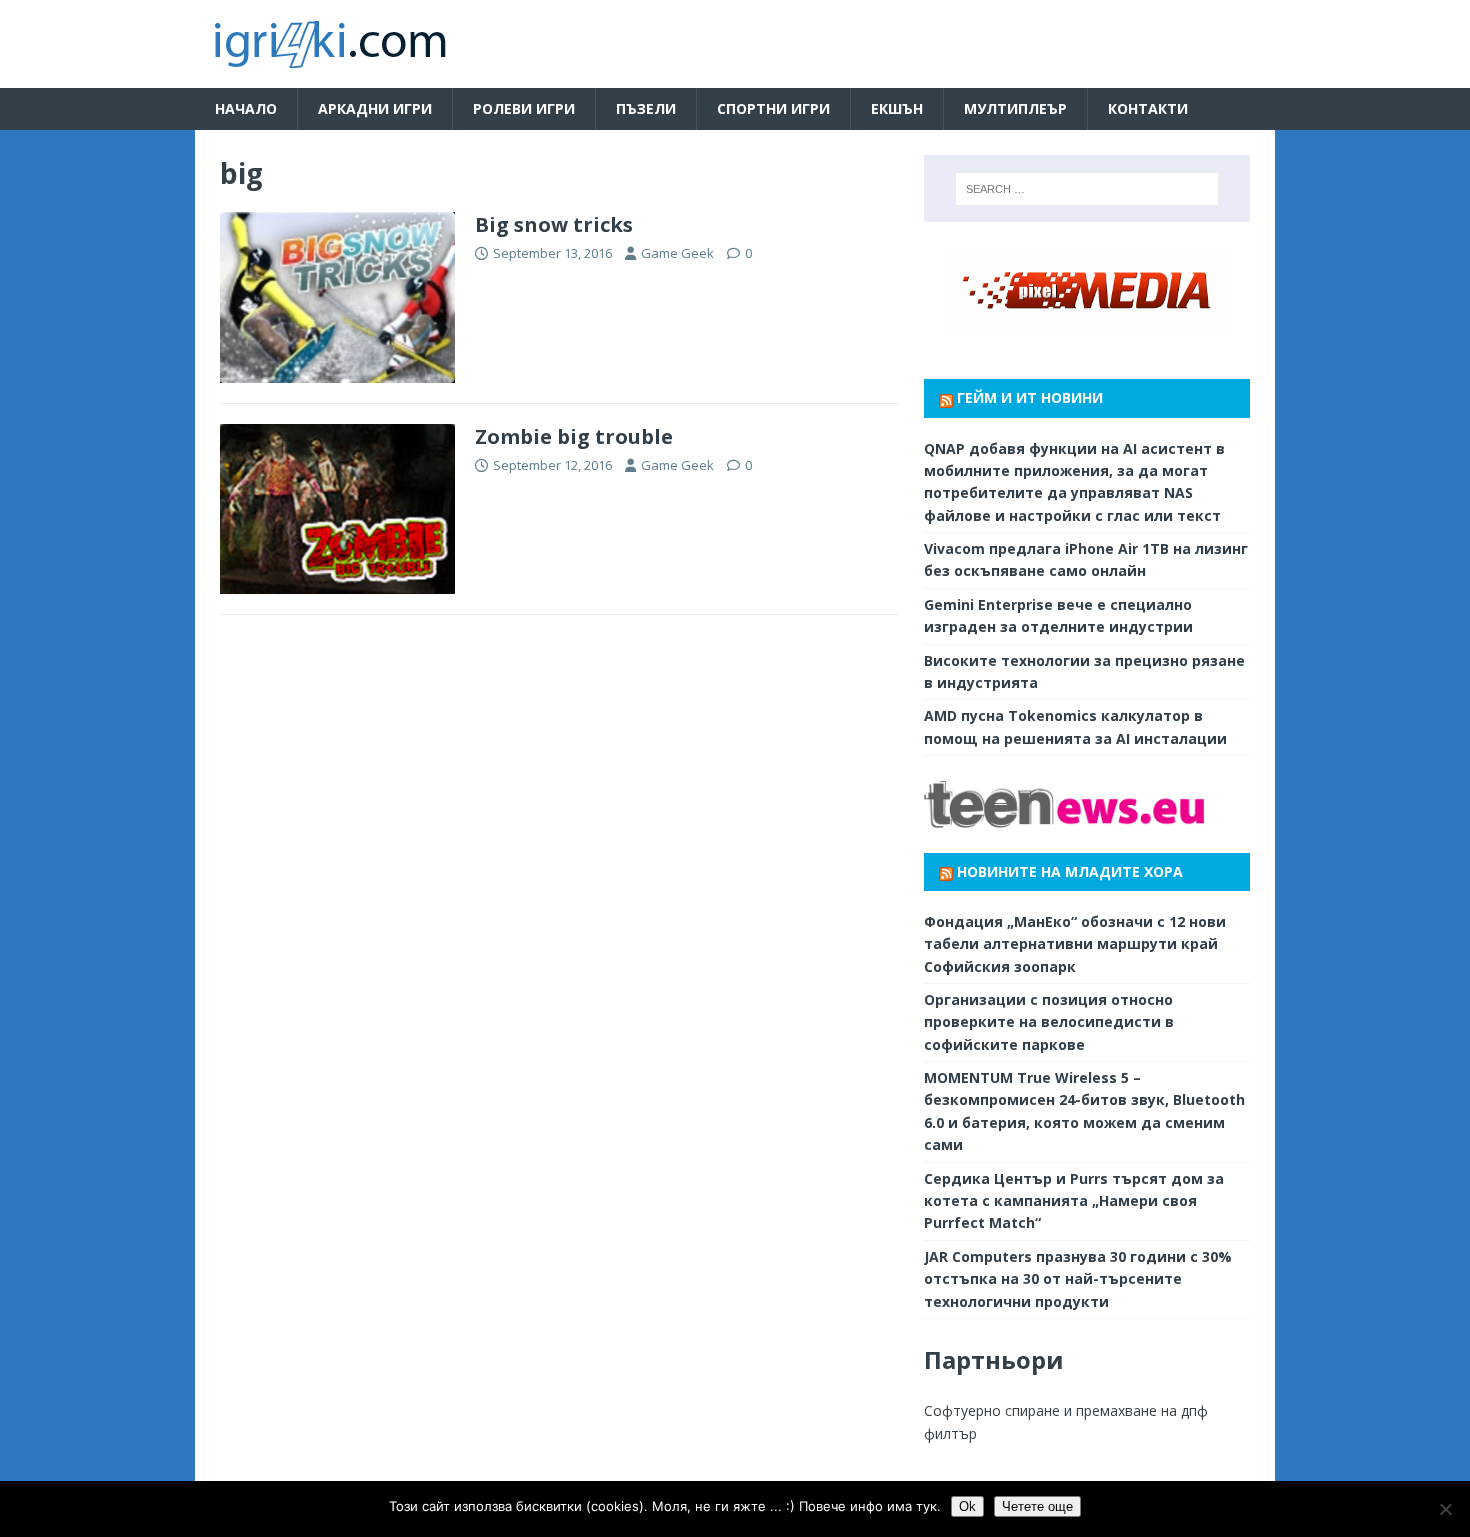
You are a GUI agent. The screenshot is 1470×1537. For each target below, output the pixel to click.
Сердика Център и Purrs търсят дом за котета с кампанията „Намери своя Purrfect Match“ (1074, 1201)
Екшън (897, 108)
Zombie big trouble (574, 436)
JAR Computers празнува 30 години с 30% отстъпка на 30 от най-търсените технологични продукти (1078, 1279)
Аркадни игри (375, 108)
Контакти (1148, 108)
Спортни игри (773, 108)
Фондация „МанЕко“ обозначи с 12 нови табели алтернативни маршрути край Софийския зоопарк (1075, 944)
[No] (1445, 1509)
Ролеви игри (524, 108)
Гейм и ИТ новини (1030, 397)
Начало (246, 108)
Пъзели (646, 108)
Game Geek (677, 253)
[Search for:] (1087, 189)
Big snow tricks (554, 224)
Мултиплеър (1015, 108)
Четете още (1037, 1506)
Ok (967, 1506)
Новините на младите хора (1070, 871)
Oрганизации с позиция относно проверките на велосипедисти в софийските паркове (1049, 1022)
